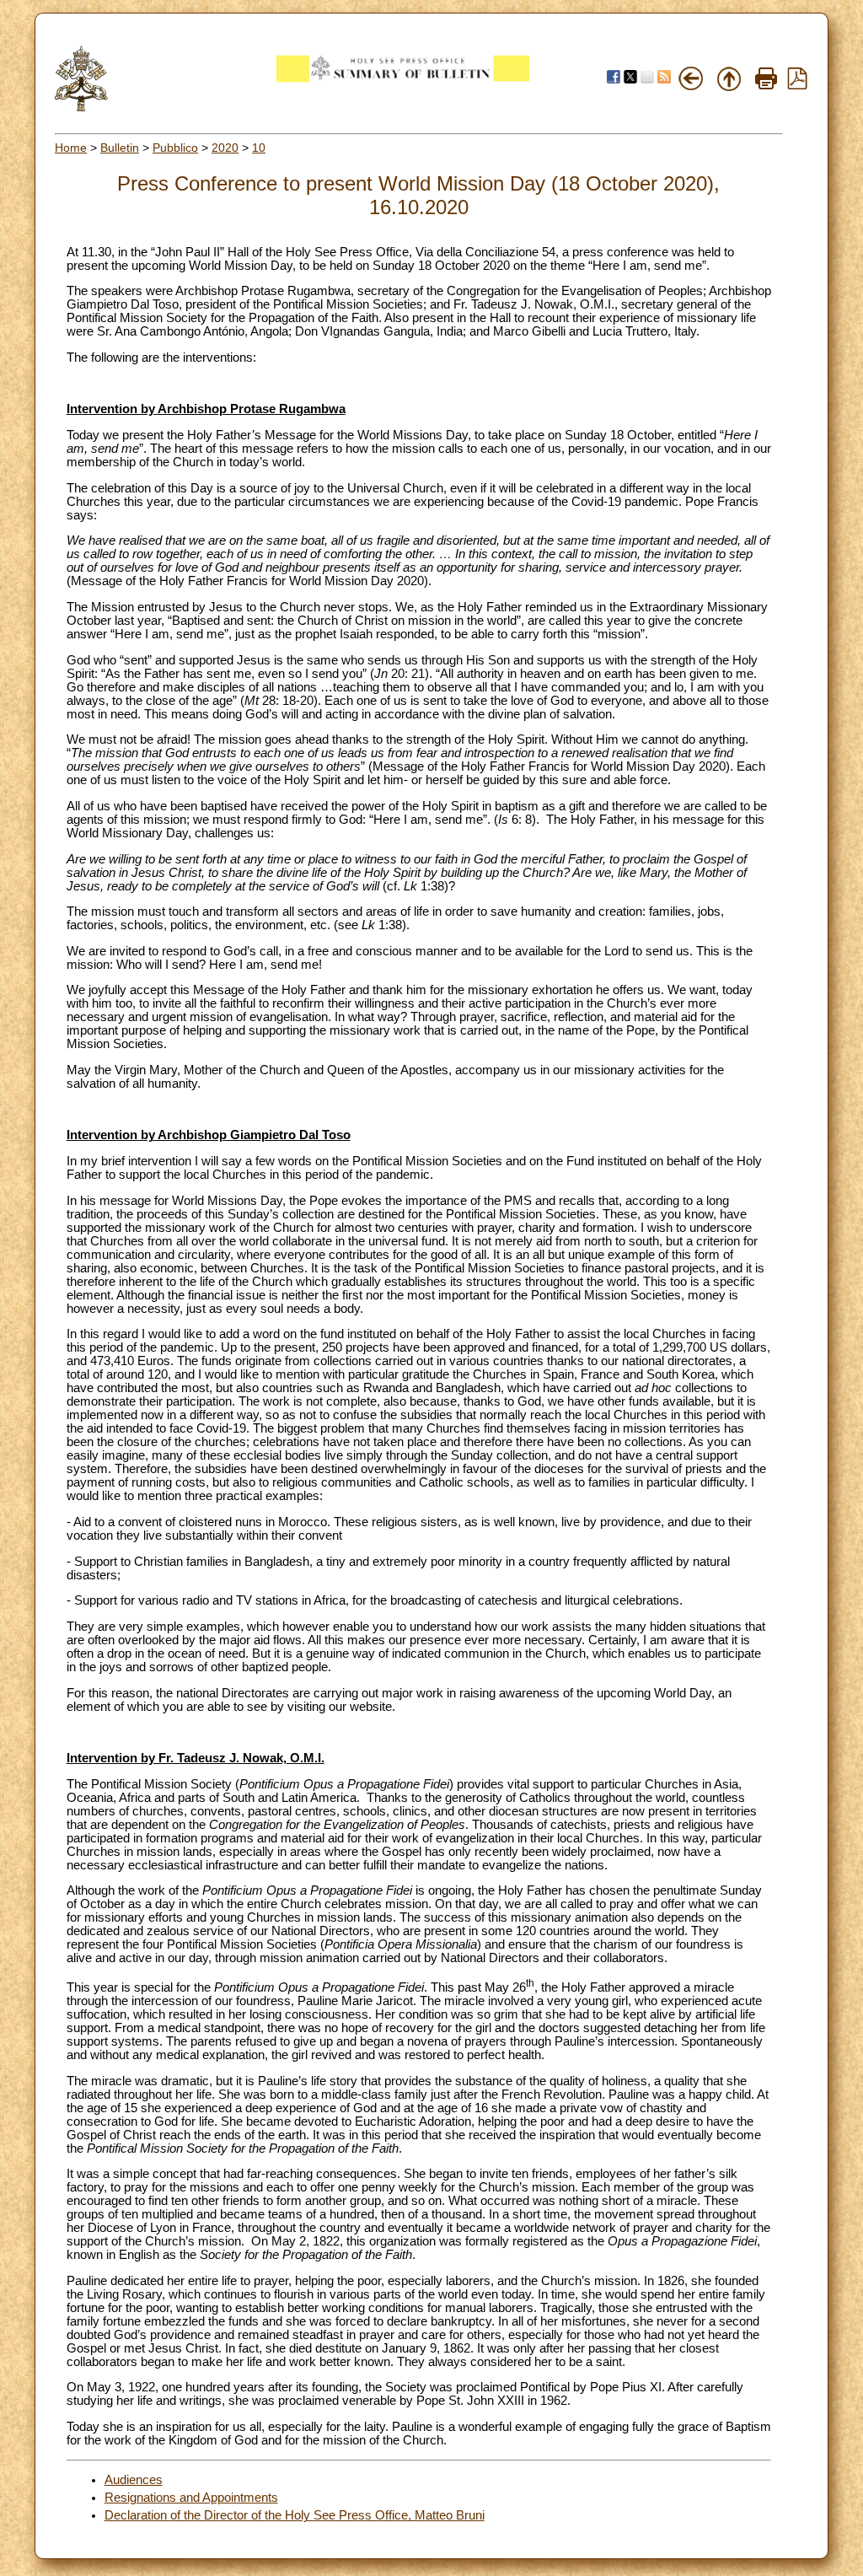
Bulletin (120, 148)
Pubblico (175, 148)
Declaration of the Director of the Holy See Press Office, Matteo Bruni (295, 2515)
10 (259, 148)
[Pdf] (797, 85)
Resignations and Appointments (191, 2498)
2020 (225, 148)
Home (71, 148)
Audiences (134, 2480)
